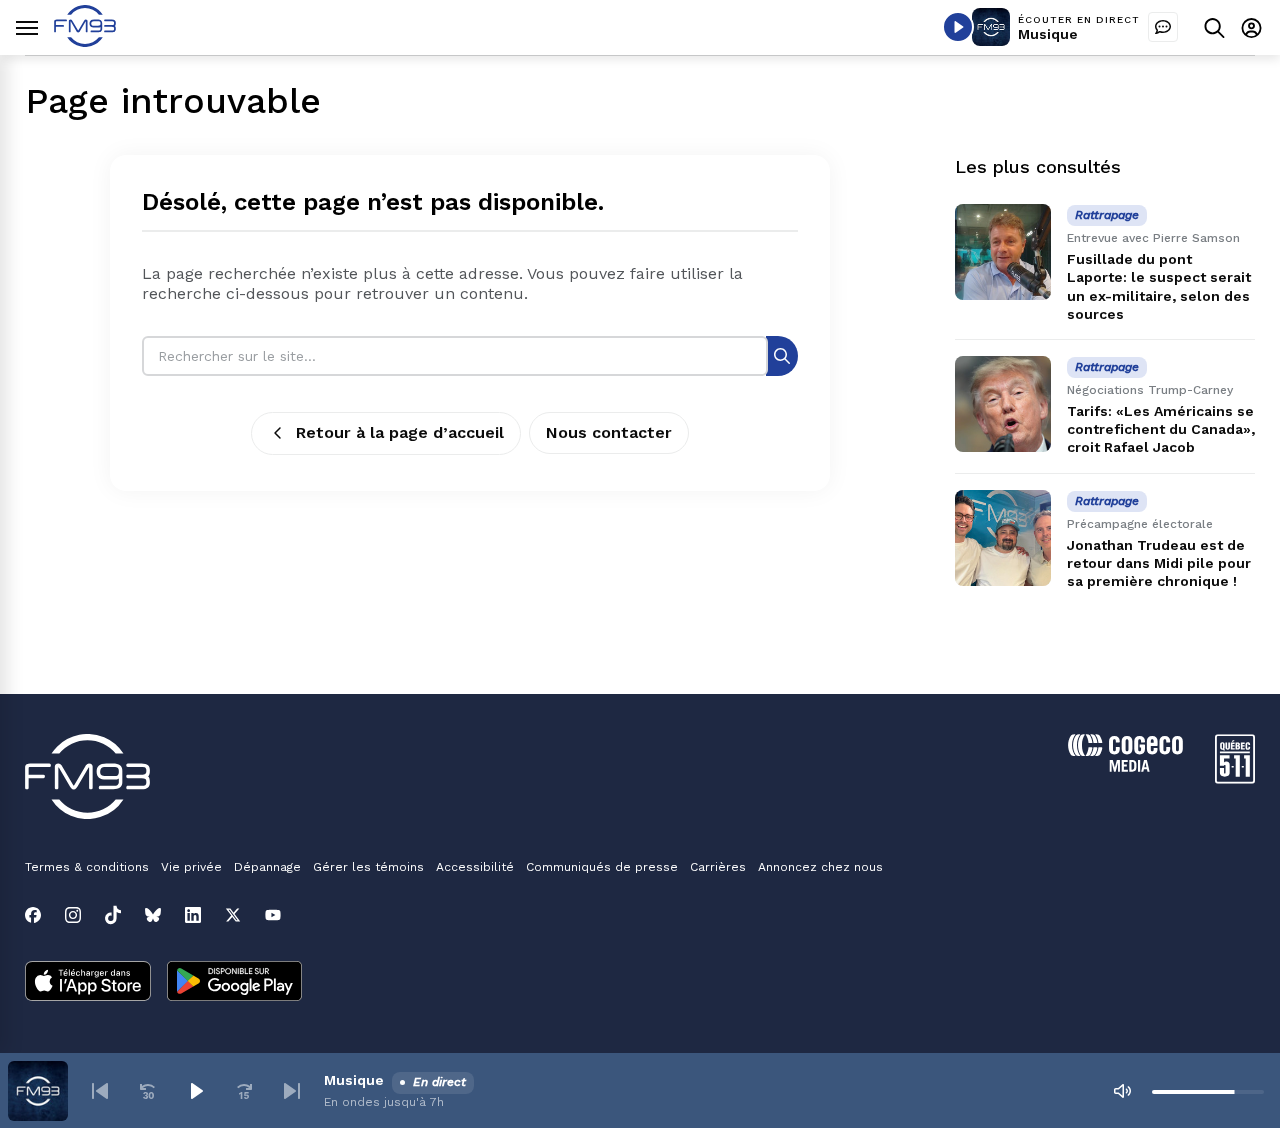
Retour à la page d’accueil (400, 432)
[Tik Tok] (113, 915)
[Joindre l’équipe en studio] (1163, 27)
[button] (100, 1091)
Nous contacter (609, 432)
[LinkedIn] (193, 915)
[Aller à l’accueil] (85, 41)
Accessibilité (475, 867)
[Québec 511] (1235, 778)
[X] (233, 915)
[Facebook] (33, 915)
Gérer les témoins (368, 867)
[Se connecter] (1251, 27)
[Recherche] (782, 355)
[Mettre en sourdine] (1122, 1091)
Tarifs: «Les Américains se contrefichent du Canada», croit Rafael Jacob (1161, 429)
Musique (1048, 34)
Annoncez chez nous (820, 867)
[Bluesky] (153, 915)
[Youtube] (273, 915)
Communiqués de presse (602, 867)
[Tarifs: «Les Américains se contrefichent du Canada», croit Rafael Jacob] (1003, 404)
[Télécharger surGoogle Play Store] (234, 983)
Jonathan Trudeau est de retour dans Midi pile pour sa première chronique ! (1159, 563)
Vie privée (191, 867)
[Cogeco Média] (1125, 766)
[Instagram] (73, 915)
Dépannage (267, 867)
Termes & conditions (87, 867)
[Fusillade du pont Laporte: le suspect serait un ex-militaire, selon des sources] (1003, 252)
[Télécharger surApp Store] (88, 983)
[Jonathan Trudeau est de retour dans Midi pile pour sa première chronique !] (1003, 538)
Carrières (718, 867)
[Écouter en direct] (958, 27)
